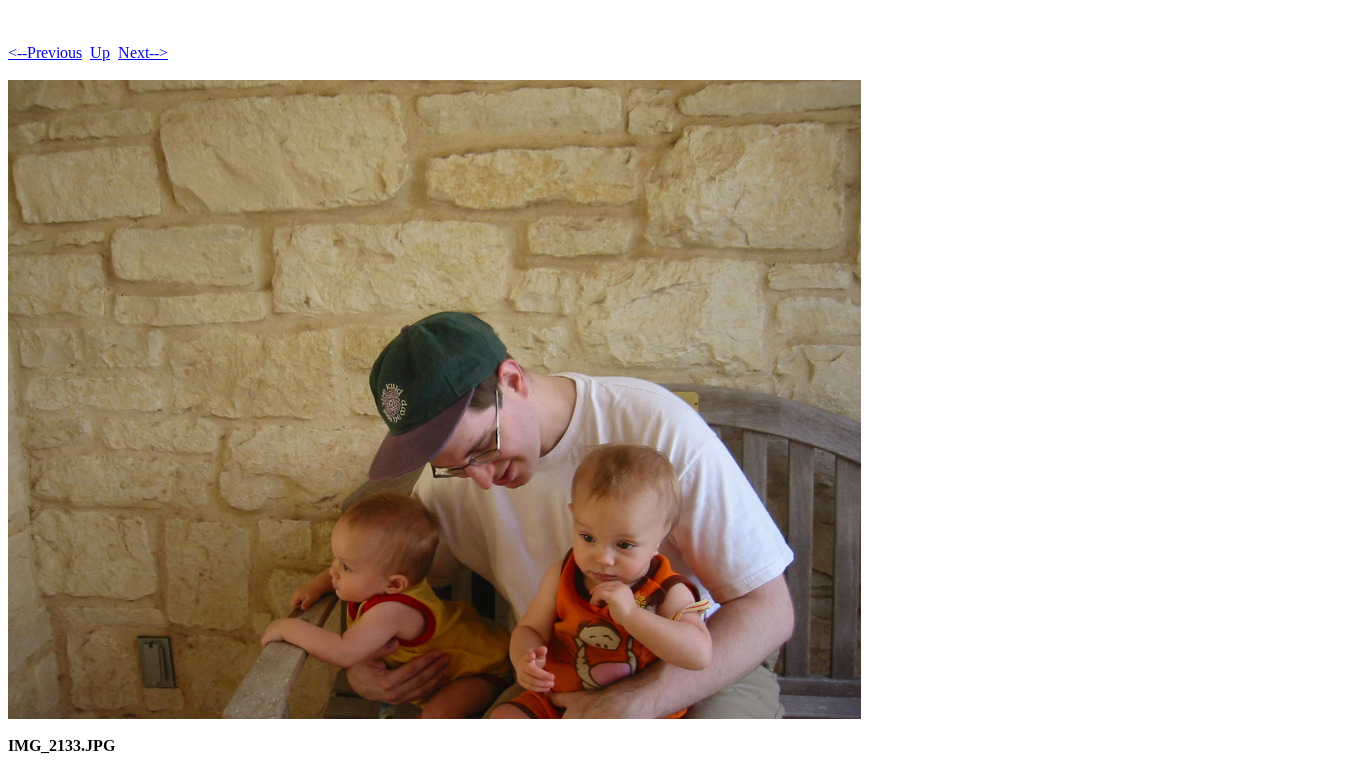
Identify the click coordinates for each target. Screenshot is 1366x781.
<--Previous (45, 52)
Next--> (143, 52)
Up (100, 52)
